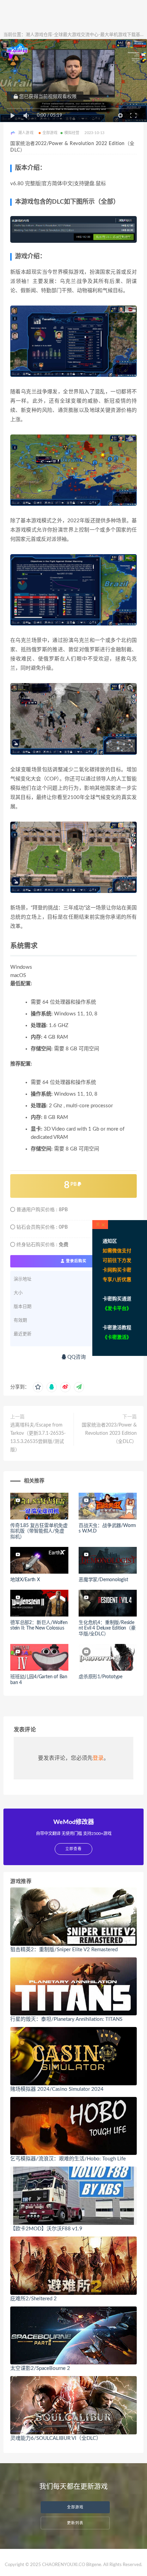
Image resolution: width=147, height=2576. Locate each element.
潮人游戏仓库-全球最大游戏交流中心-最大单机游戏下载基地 (85, 35)
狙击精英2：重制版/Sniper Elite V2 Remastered (64, 1950)
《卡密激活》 (117, 1337)
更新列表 (75, 2523)
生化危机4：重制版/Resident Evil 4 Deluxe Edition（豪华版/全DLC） (107, 1629)
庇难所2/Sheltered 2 (34, 2299)
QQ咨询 (76, 1357)
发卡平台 (117, 1309)
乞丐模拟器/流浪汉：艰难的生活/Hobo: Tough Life (68, 2159)
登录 (98, 1758)
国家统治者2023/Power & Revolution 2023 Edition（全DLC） (109, 1433)
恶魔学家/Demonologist (103, 1580)
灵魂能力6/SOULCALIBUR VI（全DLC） (56, 2438)
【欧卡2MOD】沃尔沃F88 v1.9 (46, 2229)
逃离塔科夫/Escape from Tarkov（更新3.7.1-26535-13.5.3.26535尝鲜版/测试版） (38, 1438)
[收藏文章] (38, 1387)
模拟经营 (72, 133)
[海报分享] (79, 1387)
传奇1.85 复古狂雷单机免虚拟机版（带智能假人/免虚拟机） (39, 1531)
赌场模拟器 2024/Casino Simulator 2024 (57, 2089)
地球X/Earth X (25, 1580)
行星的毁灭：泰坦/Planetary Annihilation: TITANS (66, 2019)
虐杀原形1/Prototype (101, 1677)
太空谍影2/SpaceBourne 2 (40, 2368)
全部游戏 (50, 133)
